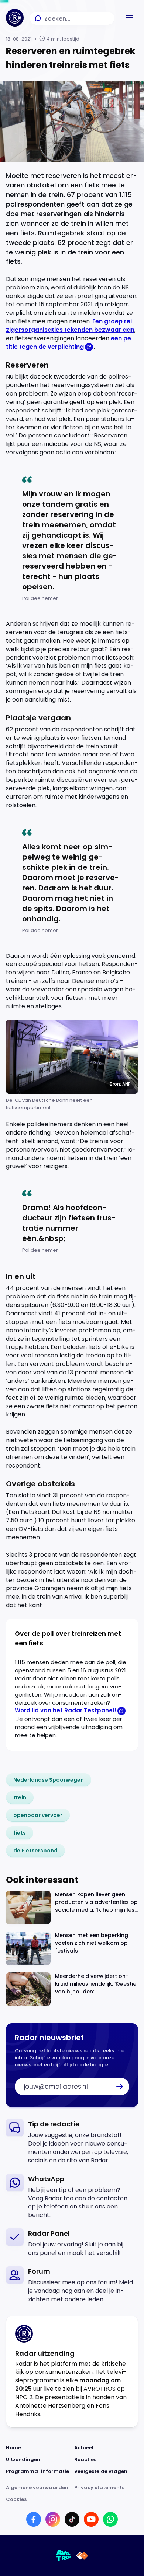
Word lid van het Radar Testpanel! (66, 1710)
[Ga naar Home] (15, 18)
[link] (49, 1780)
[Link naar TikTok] (72, 2519)
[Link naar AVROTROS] (64, 2556)
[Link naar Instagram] (53, 2519)
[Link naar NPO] (82, 2556)
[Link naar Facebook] (34, 2519)
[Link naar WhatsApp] (110, 2519)
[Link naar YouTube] (91, 2519)
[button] (129, 18)
